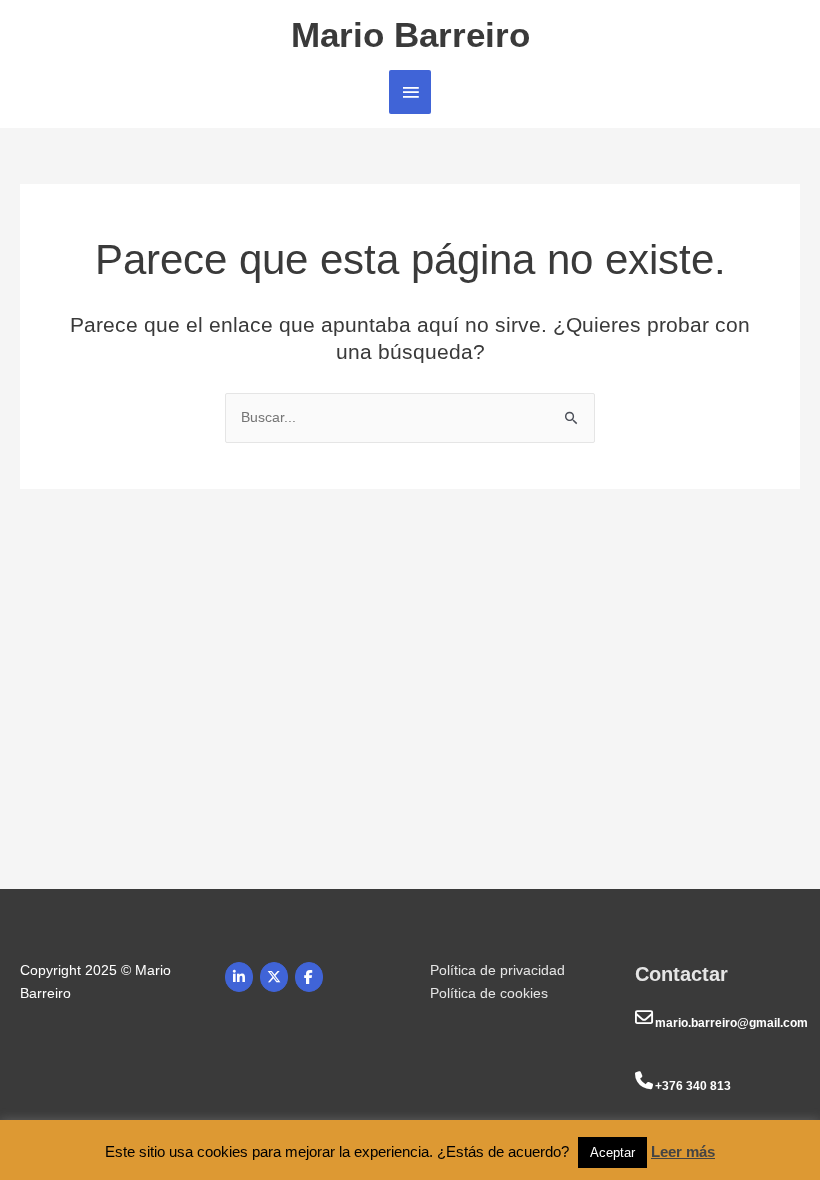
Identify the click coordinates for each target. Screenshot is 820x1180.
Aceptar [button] (612, 1152)
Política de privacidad (497, 970)
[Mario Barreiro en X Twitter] (274, 977)
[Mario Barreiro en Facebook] (309, 977)
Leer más (683, 1151)
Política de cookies (489, 993)
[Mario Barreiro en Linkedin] (239, 977)
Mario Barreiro (410, 34)
